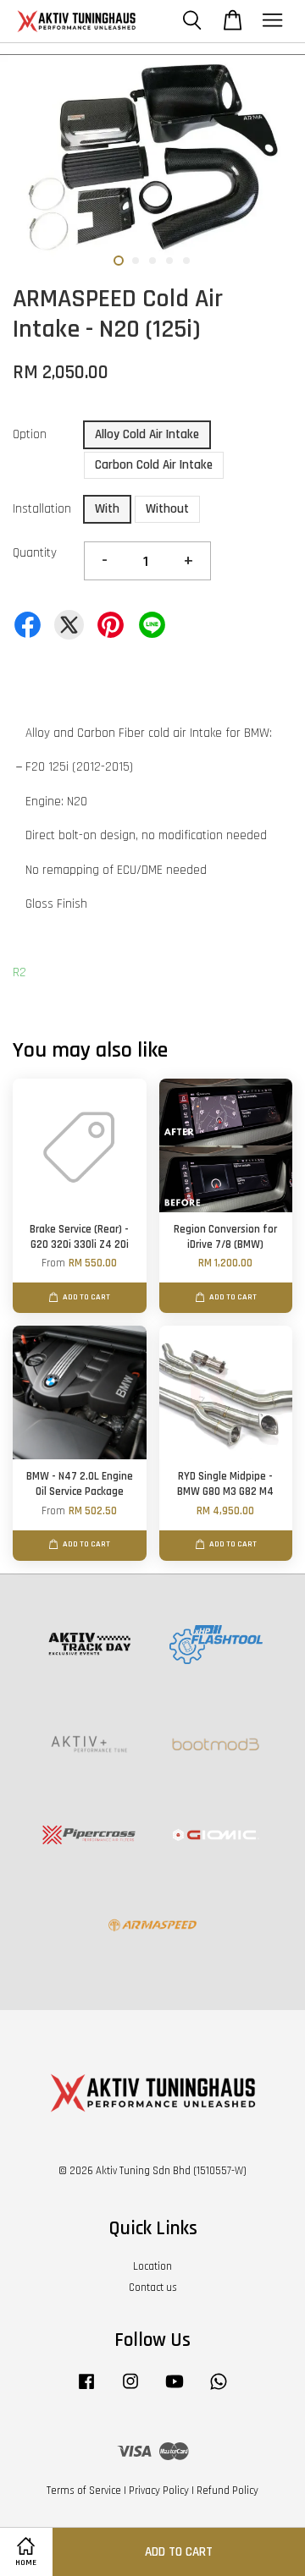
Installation (42, 509)
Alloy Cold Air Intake (147, 434)
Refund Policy (227, 2491)
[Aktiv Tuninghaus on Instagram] (130, 2390)
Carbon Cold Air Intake (154, 465)
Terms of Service (84, 2491)
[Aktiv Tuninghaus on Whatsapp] (219, 2390)
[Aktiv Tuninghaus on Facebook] (86, 2390)
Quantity (35, 553)
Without (167, 509)
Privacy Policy (159, 2491)
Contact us (153, 2288)
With (107, 509)
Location (152, 2266)
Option (30, 434)
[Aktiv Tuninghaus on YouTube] (175, 2390)
